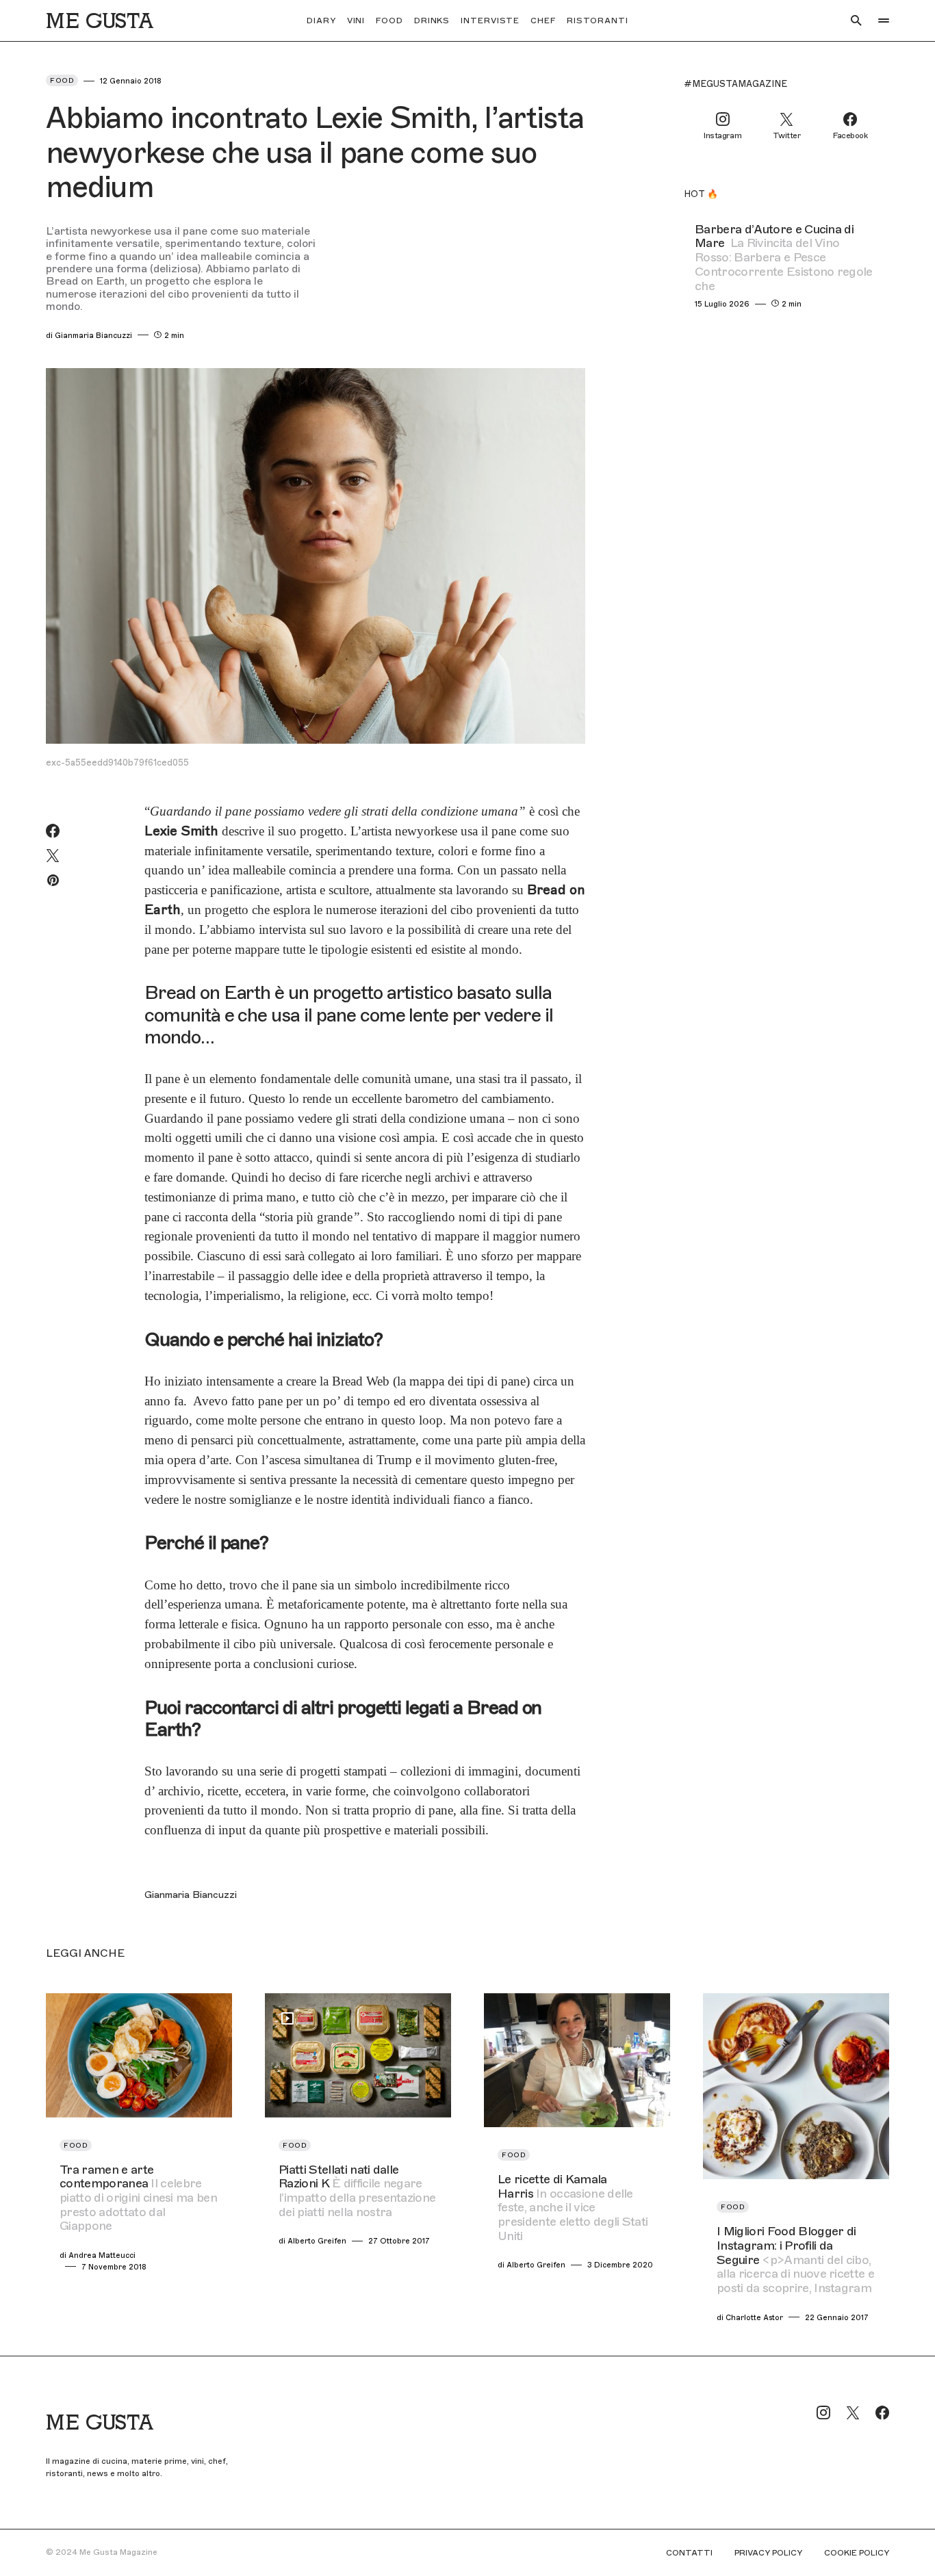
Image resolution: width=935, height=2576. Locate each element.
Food (62, 80)
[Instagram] (823, 2412)
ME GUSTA (100, 21)
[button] (856, 21)
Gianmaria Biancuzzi (191, 1895)
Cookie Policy (857, 2553)
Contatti (689, 2553)
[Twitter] (853, 2412)
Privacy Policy (768, 2553)
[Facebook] (882, 2412)
